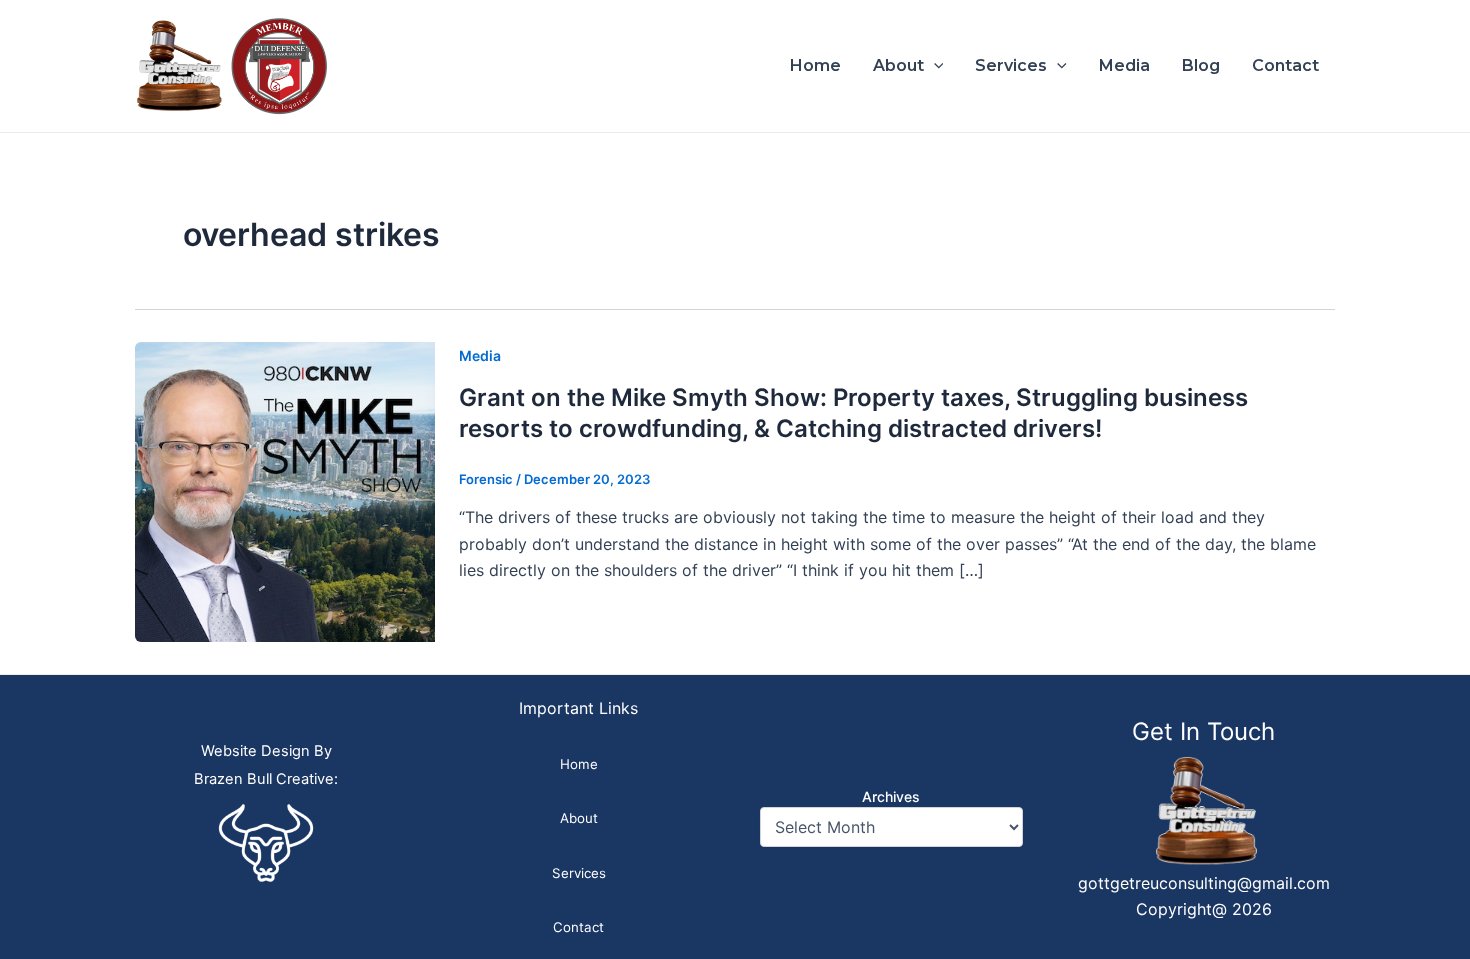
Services (1011, 65)
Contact (1285, 65)
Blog (1201, 65)
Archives (891, 796)
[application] (934, 66)
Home (815, 65)
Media (1124, 65)
